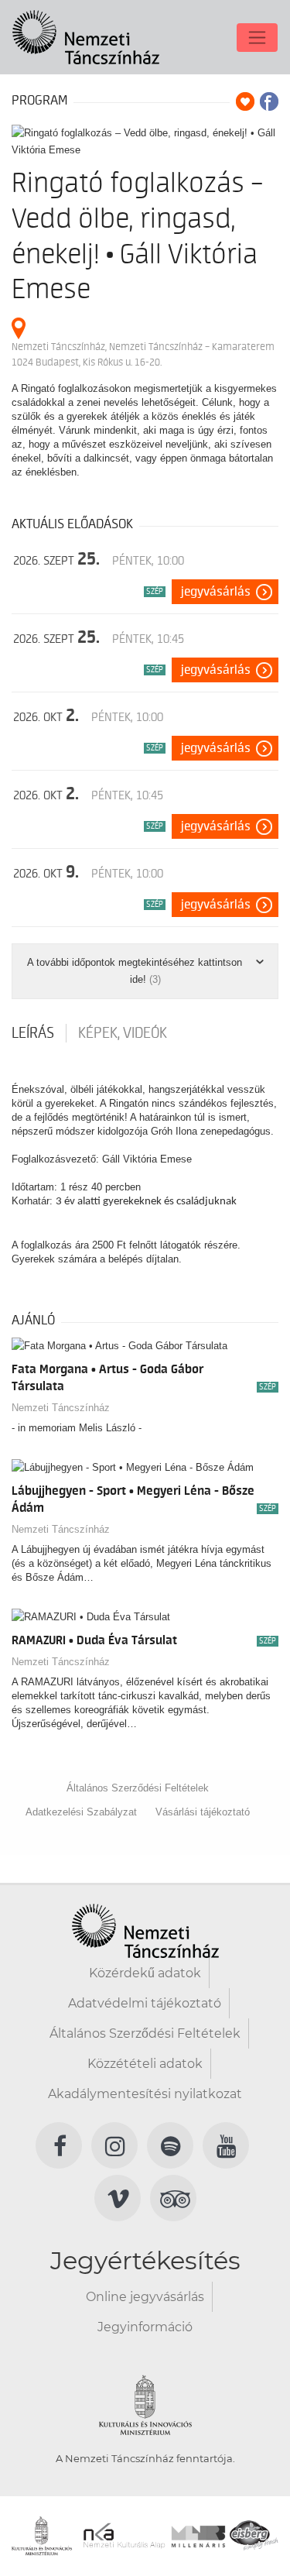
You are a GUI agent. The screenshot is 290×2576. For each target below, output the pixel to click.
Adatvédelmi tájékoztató (145, 2003)
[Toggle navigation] (257, 38)
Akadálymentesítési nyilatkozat (145, 2094)
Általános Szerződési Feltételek (138, 1788)
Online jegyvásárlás (145, 2297)
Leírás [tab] (33, 1033)
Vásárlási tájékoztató (203, 1812)
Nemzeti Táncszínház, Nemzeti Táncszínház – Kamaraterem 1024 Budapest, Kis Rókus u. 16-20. (143, 354)
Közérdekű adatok (145, 1973)
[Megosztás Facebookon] (269, 101)
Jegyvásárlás (216, 592)
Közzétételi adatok (145, 2064)
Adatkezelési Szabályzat (81, 1812)
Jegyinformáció (145, 2327)
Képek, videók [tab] (123, 1033)
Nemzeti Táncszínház (61, 1408)
